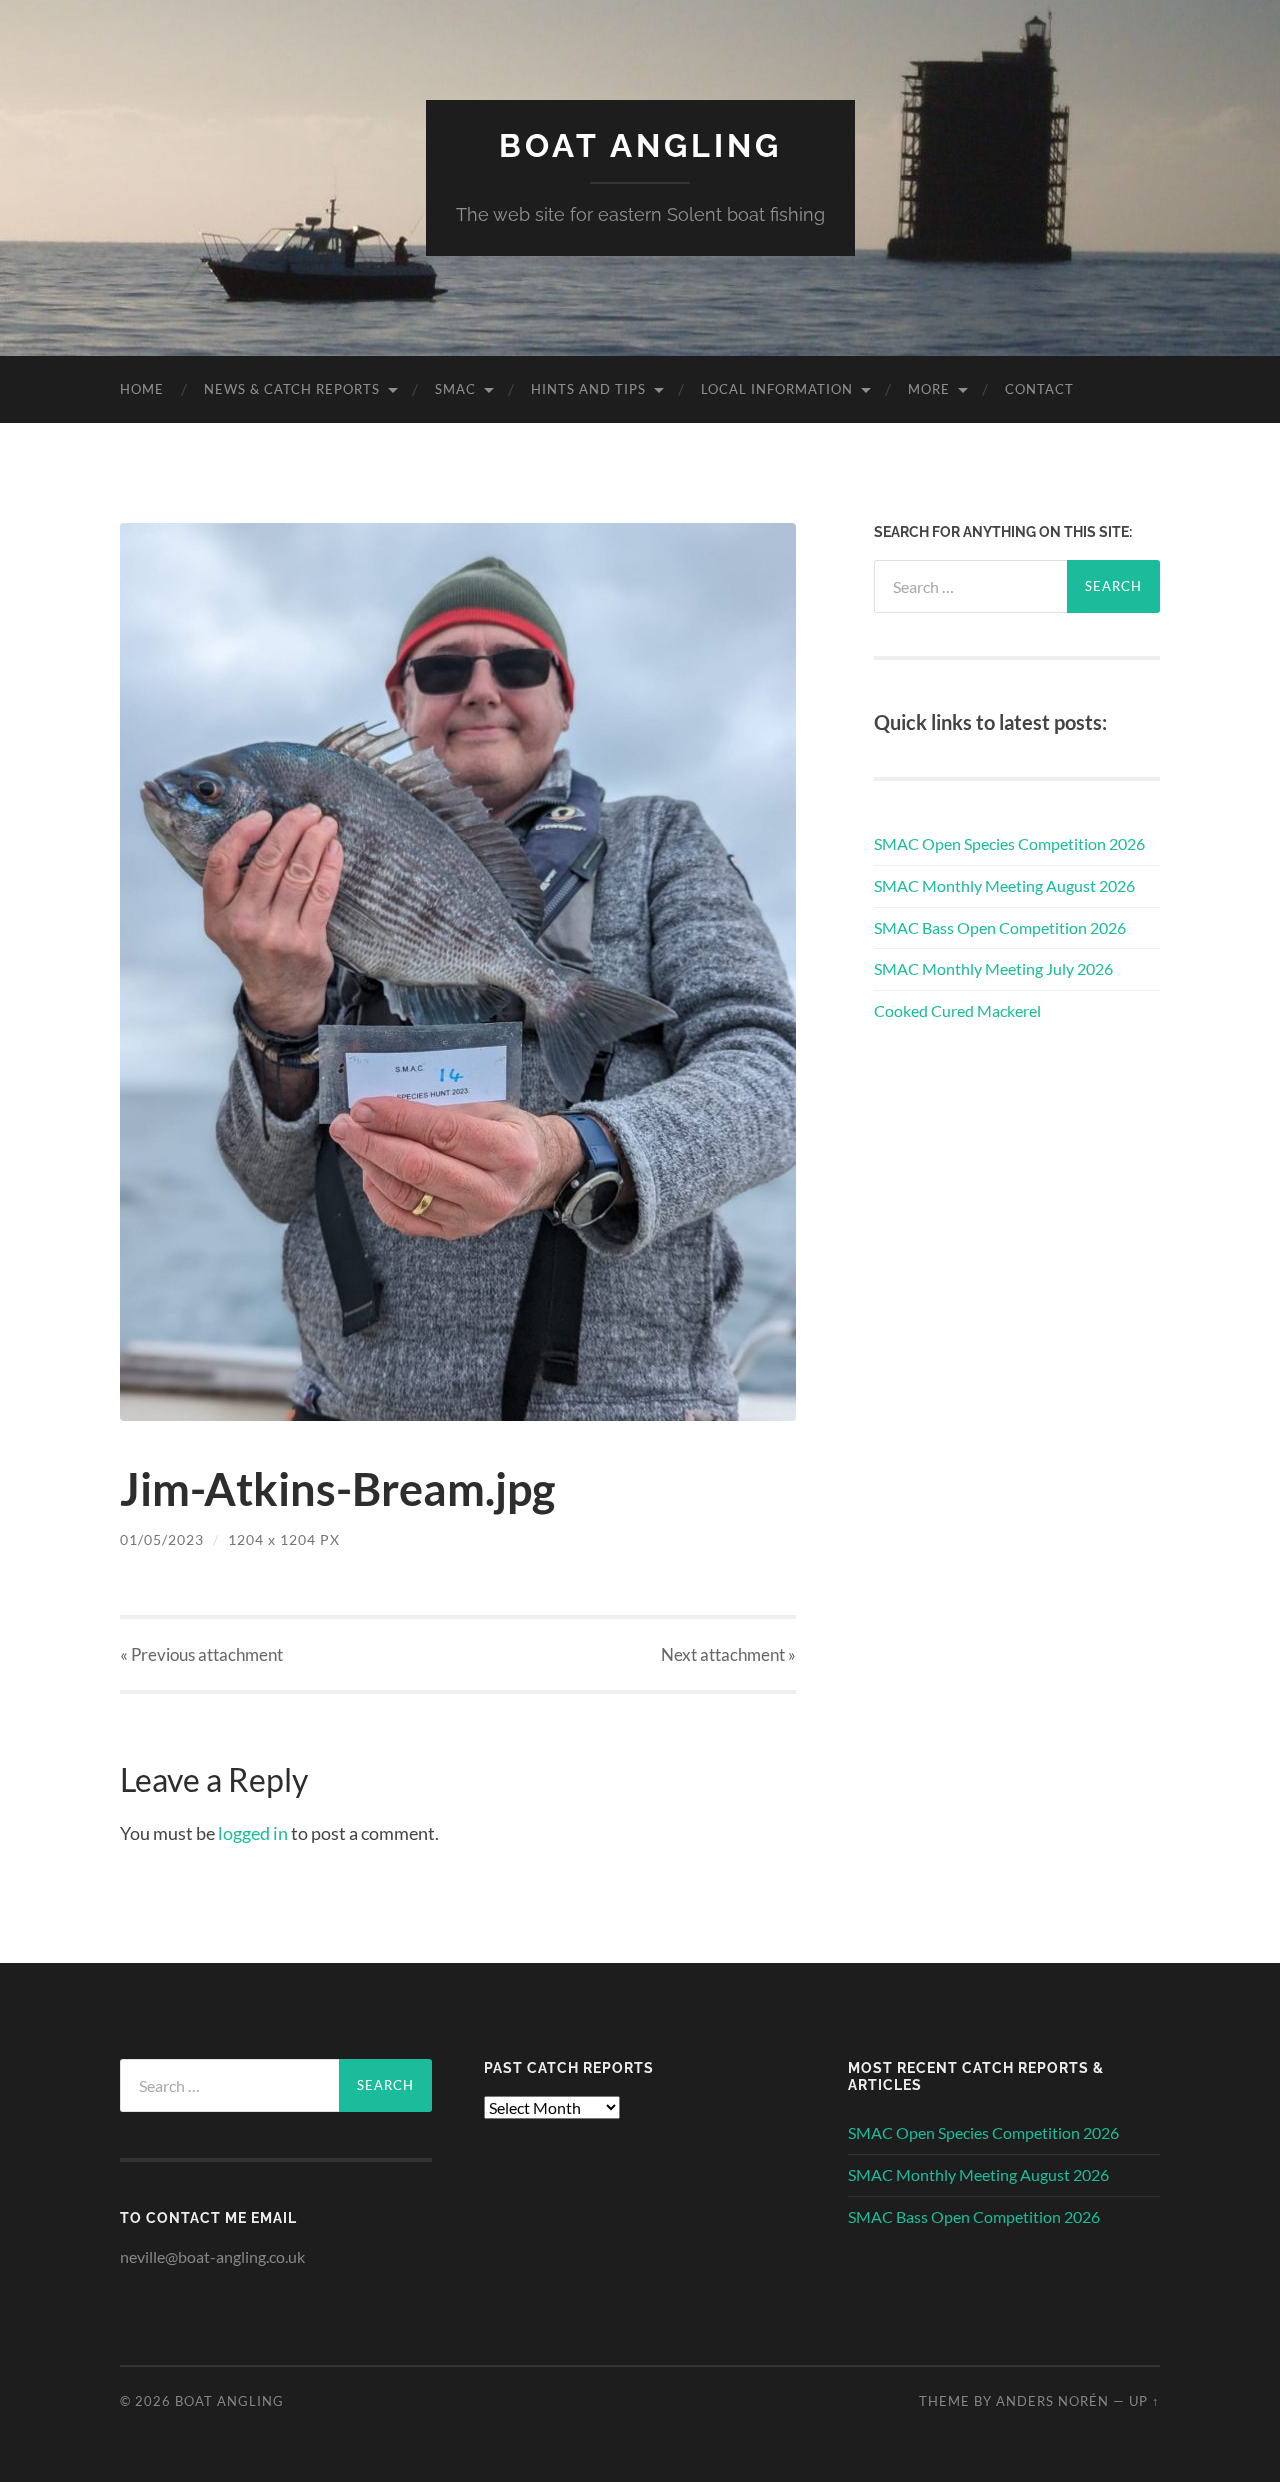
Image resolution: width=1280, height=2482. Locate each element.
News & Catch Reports (292, 389)
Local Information (777, 389)
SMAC (455, 389)
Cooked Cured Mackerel (957, 1010)
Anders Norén (1052, 2401)
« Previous (201, 1654)
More (929, 389)
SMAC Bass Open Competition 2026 (1000, 927)
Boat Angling (640, 145)
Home (142, 389)
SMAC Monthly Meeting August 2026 (1004, 885)
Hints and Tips (588, 389)
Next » (728, 1654)
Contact (1039, 389)
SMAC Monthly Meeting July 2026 (993, 968)
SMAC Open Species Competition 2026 (1009, 843)
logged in (253, 1833)
